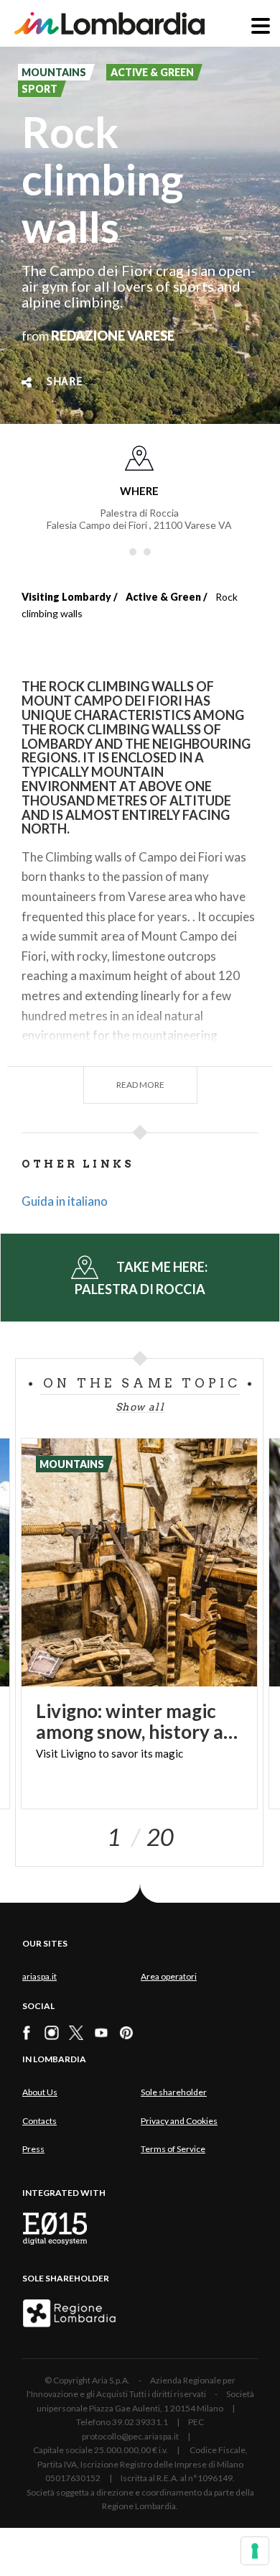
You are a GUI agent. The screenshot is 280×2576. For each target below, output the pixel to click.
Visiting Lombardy (66, 597)
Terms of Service (173, 2149)
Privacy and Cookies (179, 2121)
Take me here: (142, 1278)
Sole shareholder (174, 2092)
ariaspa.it (39, 1976)
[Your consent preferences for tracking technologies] (255, 2551)
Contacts (39, 2121)
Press (33, 2149)
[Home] (109, 23)
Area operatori (169, 1976)
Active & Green (163, 597)
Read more (140, 1085)
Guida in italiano (65, 1201)
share (65, 382)
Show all (140, 1407)
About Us (40, 2092)
